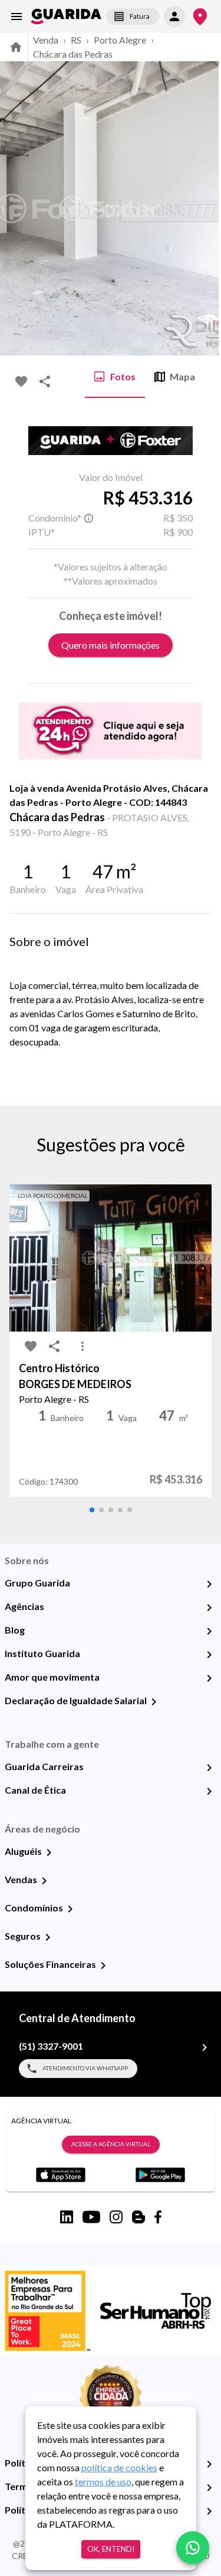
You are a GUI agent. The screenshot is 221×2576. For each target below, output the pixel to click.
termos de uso (103, 2482)
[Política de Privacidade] (209, 2464)
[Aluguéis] (49, 1853)
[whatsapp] (193, 2548)
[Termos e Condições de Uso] (209, 2488)
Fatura (140, 16)
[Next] (203, 208)
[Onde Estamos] (200, 17)
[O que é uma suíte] (88, 518)
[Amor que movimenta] (209, 1678)
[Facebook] (158, 2217)
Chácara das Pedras (73, 54)
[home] (66, 16)
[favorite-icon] (21, 381)
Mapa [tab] (182, 376)
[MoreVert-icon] (83, 1346)
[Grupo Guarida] (209, 1584)
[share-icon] (45, 381)
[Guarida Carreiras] (209, 1768)
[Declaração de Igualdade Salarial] (154, 1702)
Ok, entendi (111, 2549)
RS (76, 40)
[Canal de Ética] (209, 1791)
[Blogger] (138, 2217)
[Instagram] (116, 2217)
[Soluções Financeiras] (103, 1966)
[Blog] (209, 1631)
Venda (46, 40)
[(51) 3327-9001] (204, 2047)
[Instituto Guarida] (209, 1655)
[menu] (17, 16)
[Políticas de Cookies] (209, 2511)
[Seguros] (48, 1937)
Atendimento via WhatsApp (85, 2068)
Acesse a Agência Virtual (111, 2144)
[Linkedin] (67, 2217)
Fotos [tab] (123, 376)
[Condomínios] (70, 1909)
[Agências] (209, 1608)
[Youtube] (91, 2217)
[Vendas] (44, 1881)
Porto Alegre (120, 40)
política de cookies (119, 2467)
